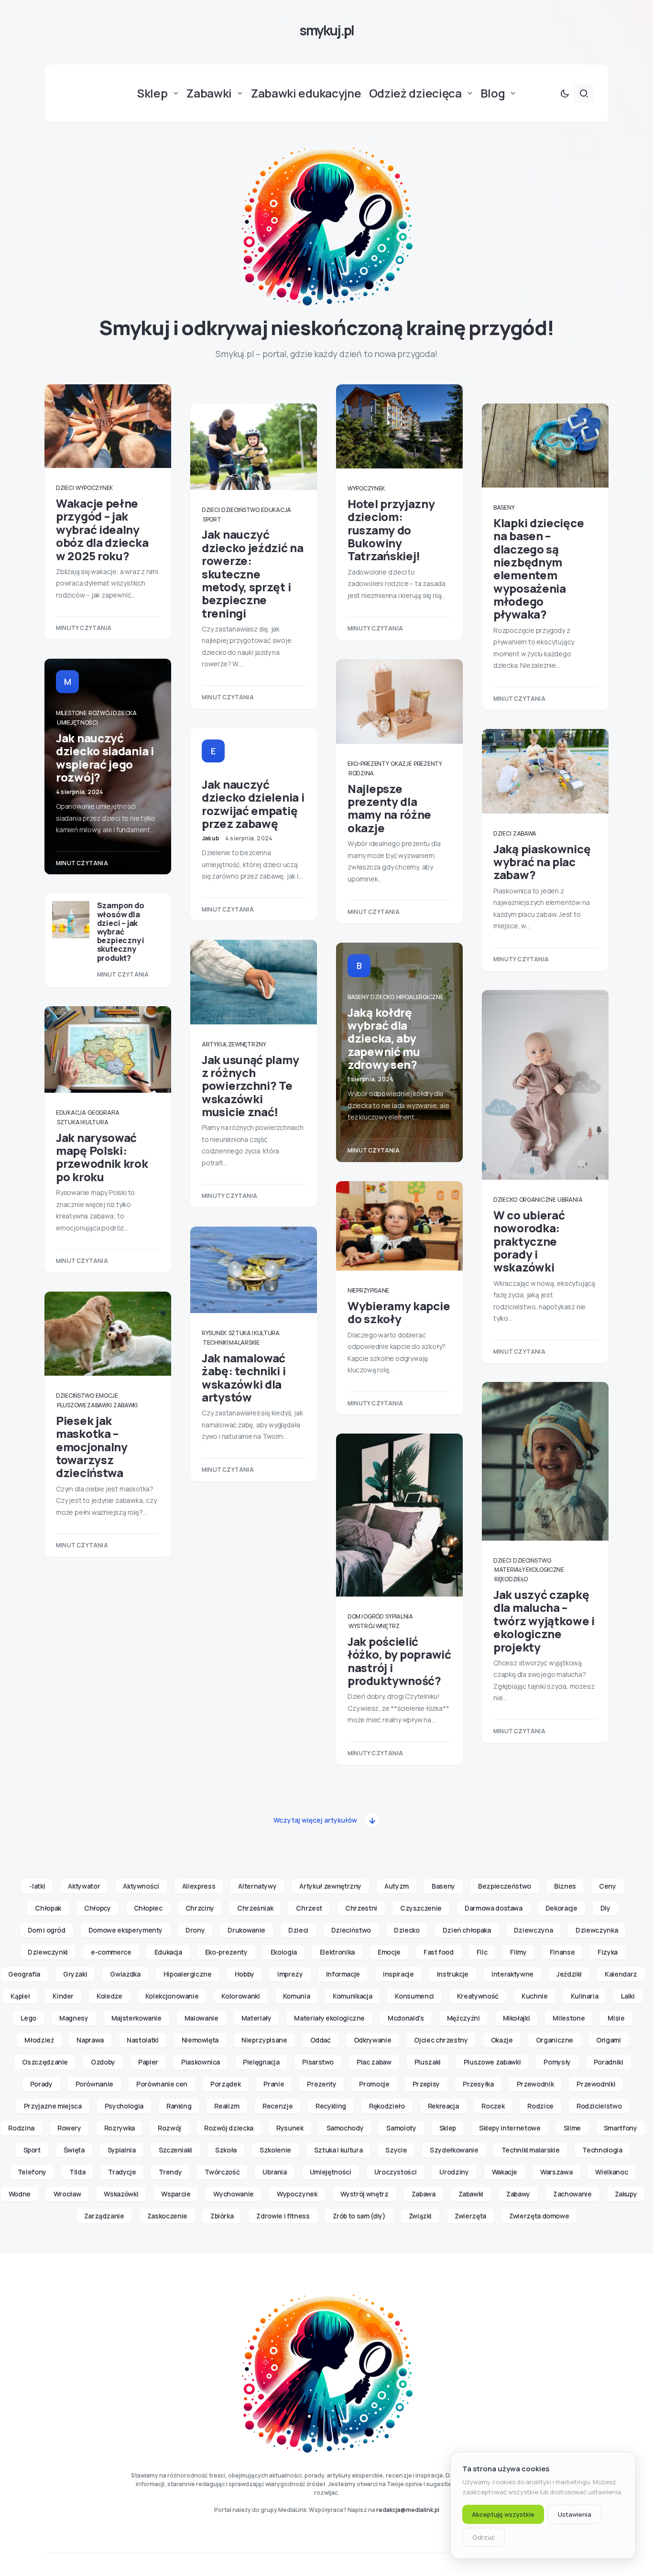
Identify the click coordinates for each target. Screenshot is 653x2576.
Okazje (401, 764)
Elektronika (337, 1952)
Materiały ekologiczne (529, 1570)
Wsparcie (176, 2194)
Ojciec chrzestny (441, 2040)
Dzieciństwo (75, 1396)
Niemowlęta (200, 2040)
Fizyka (608, 1952)
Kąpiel (20, 1996)
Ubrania (570, 1200)
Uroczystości (396, 2172)
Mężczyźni (463, 2018)
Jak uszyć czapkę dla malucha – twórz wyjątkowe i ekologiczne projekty (544, 1620)
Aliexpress (199, 1886)
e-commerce (111, 1952)
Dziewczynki (48, 1952)
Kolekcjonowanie (172, 1996)
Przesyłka (478, 2084)
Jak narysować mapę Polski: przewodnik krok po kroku (102, 1157)
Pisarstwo (318, 2062)
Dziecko (382, 997)
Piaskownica (201, 2062)
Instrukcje (453, 1974)
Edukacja (71, 1113)
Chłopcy (98, 1908)
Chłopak (48, 1908)
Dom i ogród (366, 1616)
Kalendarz (621, 1974)
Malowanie (201, 2018)
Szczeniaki (176, 2150)
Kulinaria (585, 1996)
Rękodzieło (511, 1579)
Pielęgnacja (261, 2062)
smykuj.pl (326, 30)
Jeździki (569, 1974)
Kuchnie (535, 1996)
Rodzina (361, 773)
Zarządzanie (104, 2216)
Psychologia (124, 2106)
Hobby (245, 1974)
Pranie (274, 2084)
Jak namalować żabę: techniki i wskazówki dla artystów (244, 1377)
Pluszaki (428, 2062)
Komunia (297, 1996)
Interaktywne (512, 1974)
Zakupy (626, 2194)
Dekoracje (561, 1908)
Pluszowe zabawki (84, 1405)
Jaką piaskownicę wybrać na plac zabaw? (542, 862)
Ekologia (284, 1952)
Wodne (20, 2194)
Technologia (602, 2150)
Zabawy (518, 2194)
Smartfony (620, 2128)
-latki (37, 1886)
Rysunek (214, 1333)
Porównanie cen (162, 2084)
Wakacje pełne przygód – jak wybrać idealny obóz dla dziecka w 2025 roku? (102, 529)
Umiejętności (77, 723)
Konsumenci (414, 1996)
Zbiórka (222, 2216)
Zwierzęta (470, 2216)
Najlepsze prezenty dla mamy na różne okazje (389, 808)
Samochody (345, 2128)
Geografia (103, 1113)
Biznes (565, 1886)
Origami (609, 2040)
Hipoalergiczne (420, 997)
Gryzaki (75, 1974)
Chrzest (309, 1908)
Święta (74, 2150)
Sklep (448, 2128)
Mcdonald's (406, 2018)
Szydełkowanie (454, 2150)
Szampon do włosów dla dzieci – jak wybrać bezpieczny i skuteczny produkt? (121, 931)
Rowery (69, 2128)
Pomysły (557, 2062)
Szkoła (226, 2150)
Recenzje (278, 2106)
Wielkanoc (611, 2172)
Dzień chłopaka (467, 1930)
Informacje (343, 1974)
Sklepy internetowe (510, 2128)
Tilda (77, 2172)
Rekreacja (443, 2106)
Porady (41, 2084)
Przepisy (426, 2084)
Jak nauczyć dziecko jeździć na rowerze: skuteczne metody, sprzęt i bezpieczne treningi (253, 573)
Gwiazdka (125, 1974)
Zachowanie (572, 2194)
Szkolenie (275, 2150)
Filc (482, 1952)
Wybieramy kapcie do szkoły (399, 1312)
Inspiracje (398, 1974)
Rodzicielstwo (599, 2106)
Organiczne (538, 1200)
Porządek (225, 2084)
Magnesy (74, 2018)
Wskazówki (121, 2194)
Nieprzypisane (368, 1290)
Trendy (170, 2172)
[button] (565, 93)
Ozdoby (103, 2062)
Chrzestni (361, 1908)
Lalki (628, 1996)
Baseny (358, 997)
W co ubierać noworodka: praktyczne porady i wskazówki (529, 1241)
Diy (605, 1908)
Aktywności (141, 1886)
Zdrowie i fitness (283, 2216)
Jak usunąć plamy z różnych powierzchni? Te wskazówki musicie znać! (250, 1086)
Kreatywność (478, 1996)
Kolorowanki (240, 1996)
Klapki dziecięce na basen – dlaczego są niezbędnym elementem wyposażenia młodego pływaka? (539, 569)
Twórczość (222, 2172)
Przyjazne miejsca (53, 2106)
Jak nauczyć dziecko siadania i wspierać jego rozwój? (105, 757)
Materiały (256, 2018)
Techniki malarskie (231, 1342)
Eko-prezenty (368, 764)
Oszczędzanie (45, 2062)
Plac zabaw (374, 2062)
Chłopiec (148, 1908)
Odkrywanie (373, 2040)
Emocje (107, 1396)
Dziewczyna (533, 1930)
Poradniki (609, 2062)
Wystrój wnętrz (374, 1626)
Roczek (493, 2106)
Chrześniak (255, 1908)
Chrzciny (200, 1908)
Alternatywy (257, 1886)
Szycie (396, 2150)
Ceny (608, 1886)
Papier (148, 2062)
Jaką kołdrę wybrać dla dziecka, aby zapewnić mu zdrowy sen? (384, 1038)
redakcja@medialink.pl (408, 2510)
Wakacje (505, 2172)
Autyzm (397, 1886)
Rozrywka (120, 2128)
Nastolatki (143, 2040)
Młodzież (39, 2040)
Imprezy (290, 1974)
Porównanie (95, 2084)
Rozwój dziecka (113, 713)
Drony (195, 1930)
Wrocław (67, 2194)
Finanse (562, 1952)
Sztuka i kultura (82, 1122)
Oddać (321, 2040)
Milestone (71, 713)
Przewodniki (596, 2084)
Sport (212, 519)
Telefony (32, 2172)
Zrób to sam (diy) (359, 2216)
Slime (572, 2128)
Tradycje (122, 2172)
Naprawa (90, 2040)
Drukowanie (246, 1930)
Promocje (374, 2084)
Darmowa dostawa (494, 1908)
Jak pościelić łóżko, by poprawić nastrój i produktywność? (399, 1661)
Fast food (439, 1952)
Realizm (227, 2106)
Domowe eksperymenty (125, 1930)
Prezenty (428, 764)
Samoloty (401, 2128)
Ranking (179, 2106)
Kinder (63, 1996)
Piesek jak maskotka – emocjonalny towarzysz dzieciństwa (92, 1446)
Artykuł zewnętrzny (234, 1044)
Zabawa (525, 833)
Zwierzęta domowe (539, 2216)
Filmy (518, 1952)
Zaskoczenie (167, 2216)
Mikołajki (517, 2018)
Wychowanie (234, 2194)
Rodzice (540, 2106)
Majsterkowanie (136, 2018)
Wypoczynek (94, 488)
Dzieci (65, 488)
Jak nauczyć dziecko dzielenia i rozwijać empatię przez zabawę (253, 804)
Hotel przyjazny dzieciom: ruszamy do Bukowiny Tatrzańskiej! (391, 530)
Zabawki (125, 1405)
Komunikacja (352, 1996)
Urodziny (454, 2172)
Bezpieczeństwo (505, 1886)
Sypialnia (399, 1616)
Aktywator (84, 1886)
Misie (616, 2018)
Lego (28, 2018)
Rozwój (169, 2128)
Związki (420, 2216)
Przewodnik (535, 2084)
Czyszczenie (421, 1908)
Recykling (331, 2106)
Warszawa (556, 2172)
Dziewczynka (597, 1930)
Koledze (109, 1996)
